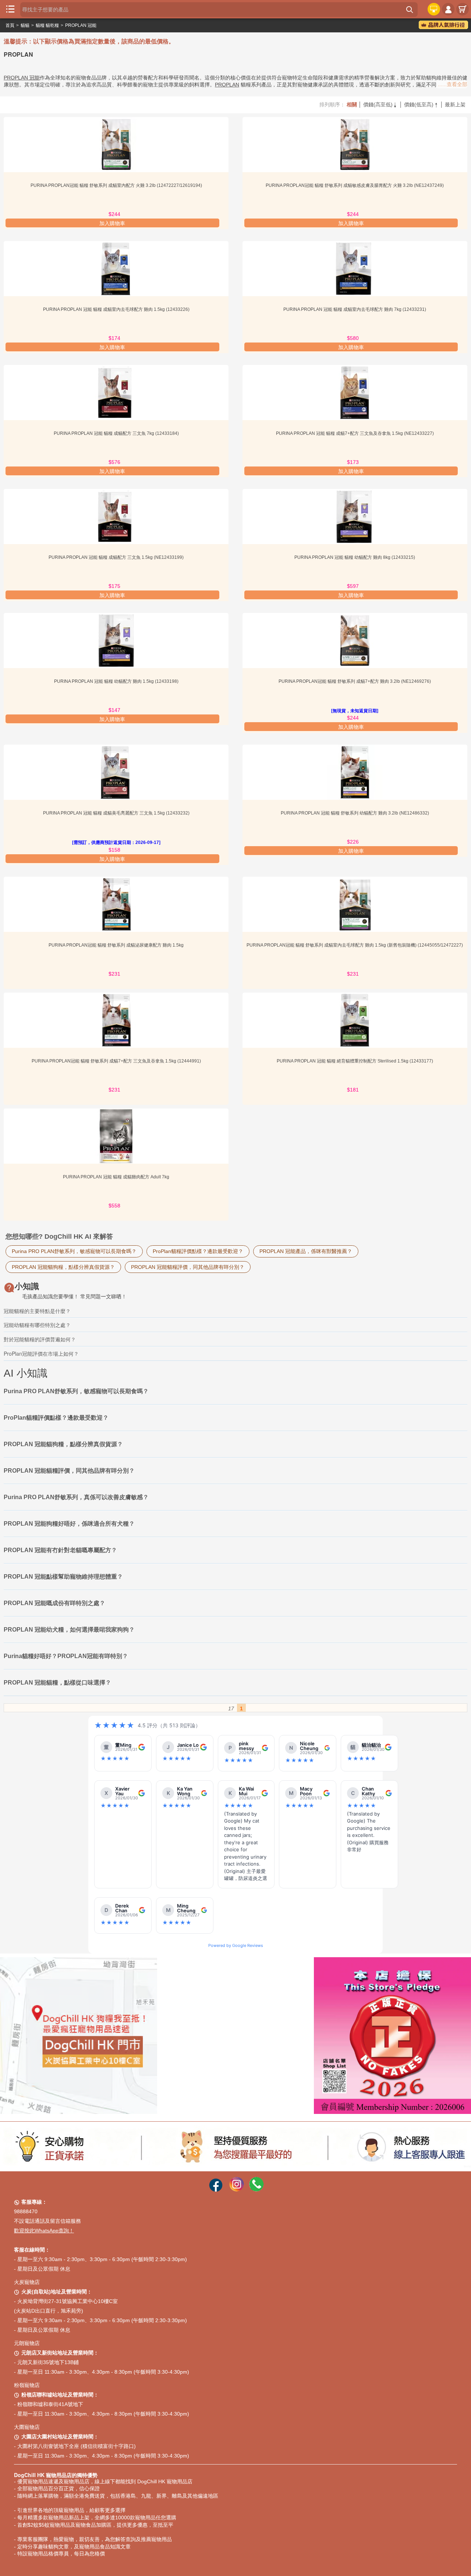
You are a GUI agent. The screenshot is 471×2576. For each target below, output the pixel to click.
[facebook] (216, 2190)
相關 (352, 104)
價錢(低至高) (421, 104)
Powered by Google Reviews (236, 1945)
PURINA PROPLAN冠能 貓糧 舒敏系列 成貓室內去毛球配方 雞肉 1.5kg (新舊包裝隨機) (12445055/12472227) (355, 945)
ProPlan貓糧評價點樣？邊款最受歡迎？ (198, 1251)
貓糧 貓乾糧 (47, 25)
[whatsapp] (256, 2190)
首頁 (10, 25)
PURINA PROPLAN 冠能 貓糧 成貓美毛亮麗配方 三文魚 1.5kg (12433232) (116, 813)
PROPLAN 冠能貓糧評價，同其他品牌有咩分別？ (188, 1267)
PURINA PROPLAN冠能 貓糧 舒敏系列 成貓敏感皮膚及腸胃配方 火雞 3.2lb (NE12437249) (355, 185)
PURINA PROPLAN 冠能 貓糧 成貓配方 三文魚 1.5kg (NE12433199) (116, 557)
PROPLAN (227, 85)
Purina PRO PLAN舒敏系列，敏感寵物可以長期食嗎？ (74, 1251)
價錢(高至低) (380, 104)
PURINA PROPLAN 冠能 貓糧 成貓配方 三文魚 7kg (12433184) (116, 433)
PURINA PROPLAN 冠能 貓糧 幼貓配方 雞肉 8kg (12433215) (355, 557)
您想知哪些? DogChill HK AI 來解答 (59, 1236)
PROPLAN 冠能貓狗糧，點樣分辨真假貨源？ (63, 1267)
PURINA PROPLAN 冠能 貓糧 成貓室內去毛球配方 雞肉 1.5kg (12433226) (116, 309)
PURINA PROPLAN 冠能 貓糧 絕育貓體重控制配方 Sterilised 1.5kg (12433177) (355, 1061)
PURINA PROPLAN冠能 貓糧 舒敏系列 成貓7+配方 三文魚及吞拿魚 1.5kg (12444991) (116, 1061)
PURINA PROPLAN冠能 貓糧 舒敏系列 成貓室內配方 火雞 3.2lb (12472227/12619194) (116, 185)
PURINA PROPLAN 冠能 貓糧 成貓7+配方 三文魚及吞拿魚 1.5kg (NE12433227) (355, 433)
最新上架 (455, 104)
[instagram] (237, 2190)
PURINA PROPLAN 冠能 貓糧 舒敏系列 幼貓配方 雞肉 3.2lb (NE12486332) (355, 813)
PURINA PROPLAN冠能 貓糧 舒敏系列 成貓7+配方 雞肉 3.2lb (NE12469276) (355, 681)
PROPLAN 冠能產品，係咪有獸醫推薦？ (306, 1251)
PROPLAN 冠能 (81, 25)
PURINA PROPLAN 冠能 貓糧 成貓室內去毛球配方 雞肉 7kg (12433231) (355, 309)
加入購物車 (112, 223)
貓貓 (25, 25)
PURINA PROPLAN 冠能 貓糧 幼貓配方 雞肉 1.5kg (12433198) (116, 681)
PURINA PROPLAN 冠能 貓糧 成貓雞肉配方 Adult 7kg (116, 1177)
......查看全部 (453, 84)
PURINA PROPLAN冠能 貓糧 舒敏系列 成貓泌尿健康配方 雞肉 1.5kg (116, 945)
